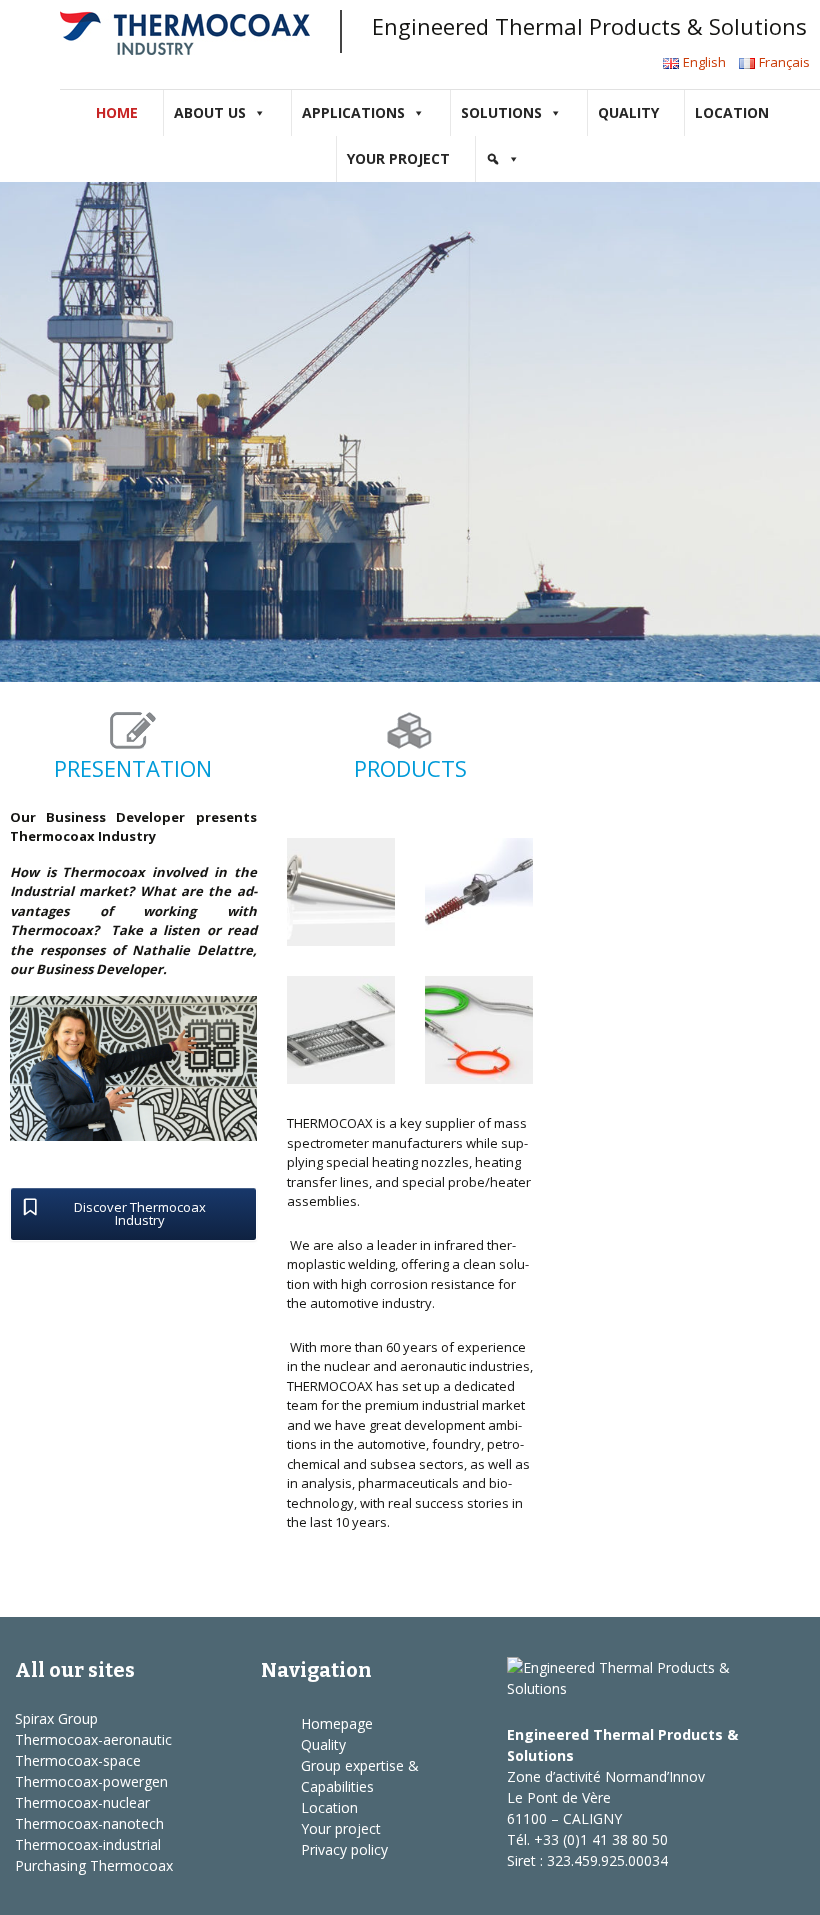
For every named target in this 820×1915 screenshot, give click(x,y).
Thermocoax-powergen (91, 1781)
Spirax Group (56, 1718)
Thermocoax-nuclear (82, 1802)
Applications (353, 112)
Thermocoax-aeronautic (93, 1739)
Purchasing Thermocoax (94, 1865)
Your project (398, 158)
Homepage (337, 1723)
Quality (628, 112)
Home (117, 112)
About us (210, 112)
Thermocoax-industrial (88, 1844)
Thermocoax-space (78, 1760)
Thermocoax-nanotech (89, 1823)
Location (732, 112)
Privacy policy (344, 1849)
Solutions (501, 112)
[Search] (503, 159)
